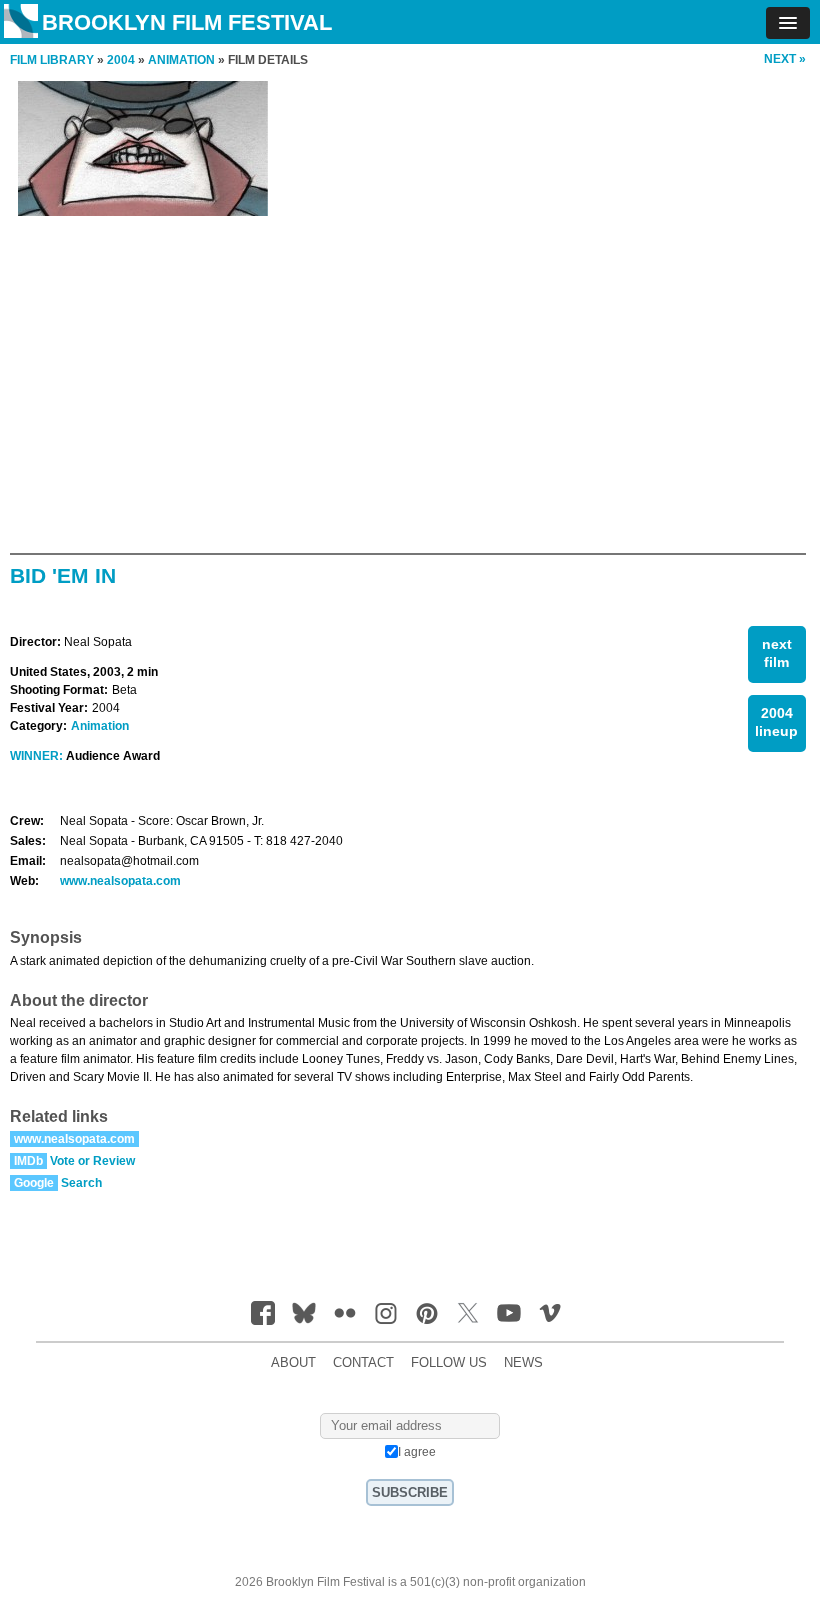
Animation (100, 726)
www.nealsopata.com (120, 881)
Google (34, 1183)
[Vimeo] (550, 1313)
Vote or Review (92, 1161)
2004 (121, 60)
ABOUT (293, 1363)
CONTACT (363, 1363)
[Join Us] (263, 1313)
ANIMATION (181, 60)
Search (81, 1183)
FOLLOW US (449, 1363)
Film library (52, 60)
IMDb (28, 1161)
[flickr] (345, 1313)
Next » (785, 59)
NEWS (523, 1363)
